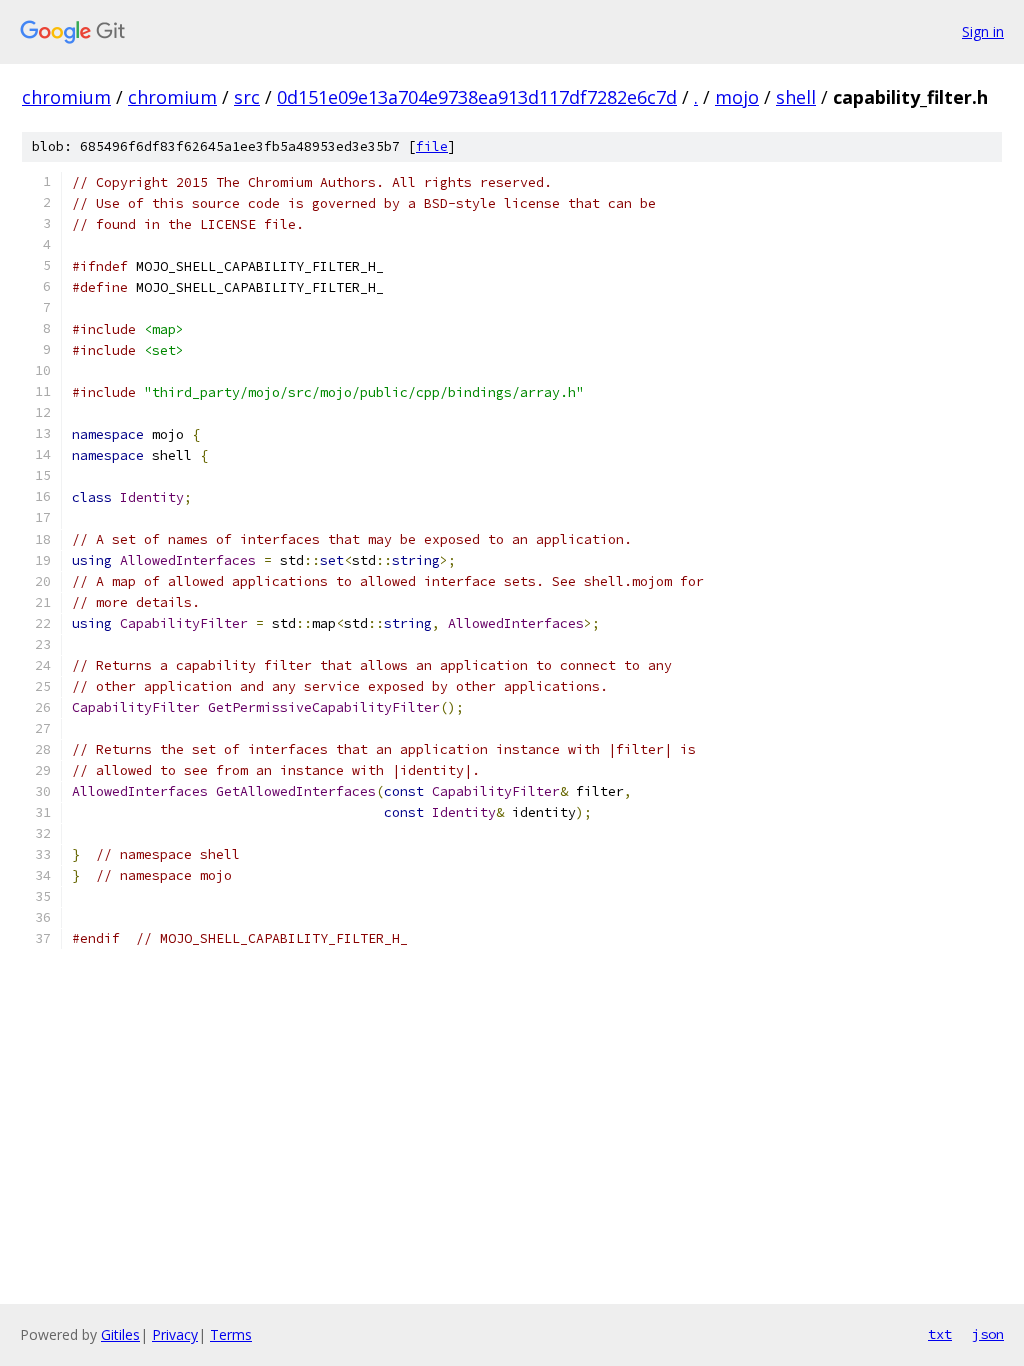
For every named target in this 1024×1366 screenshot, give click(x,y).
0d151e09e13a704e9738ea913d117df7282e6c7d (477, 97)
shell (796, 97)
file (432, 146)
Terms (231, 1334)
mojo (737, 97)
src (247, 97)
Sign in (983, 31)
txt (940, 1334)
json (988, 1334)
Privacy (175, 1334)
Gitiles (120, 1334)
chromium (66, 97)
